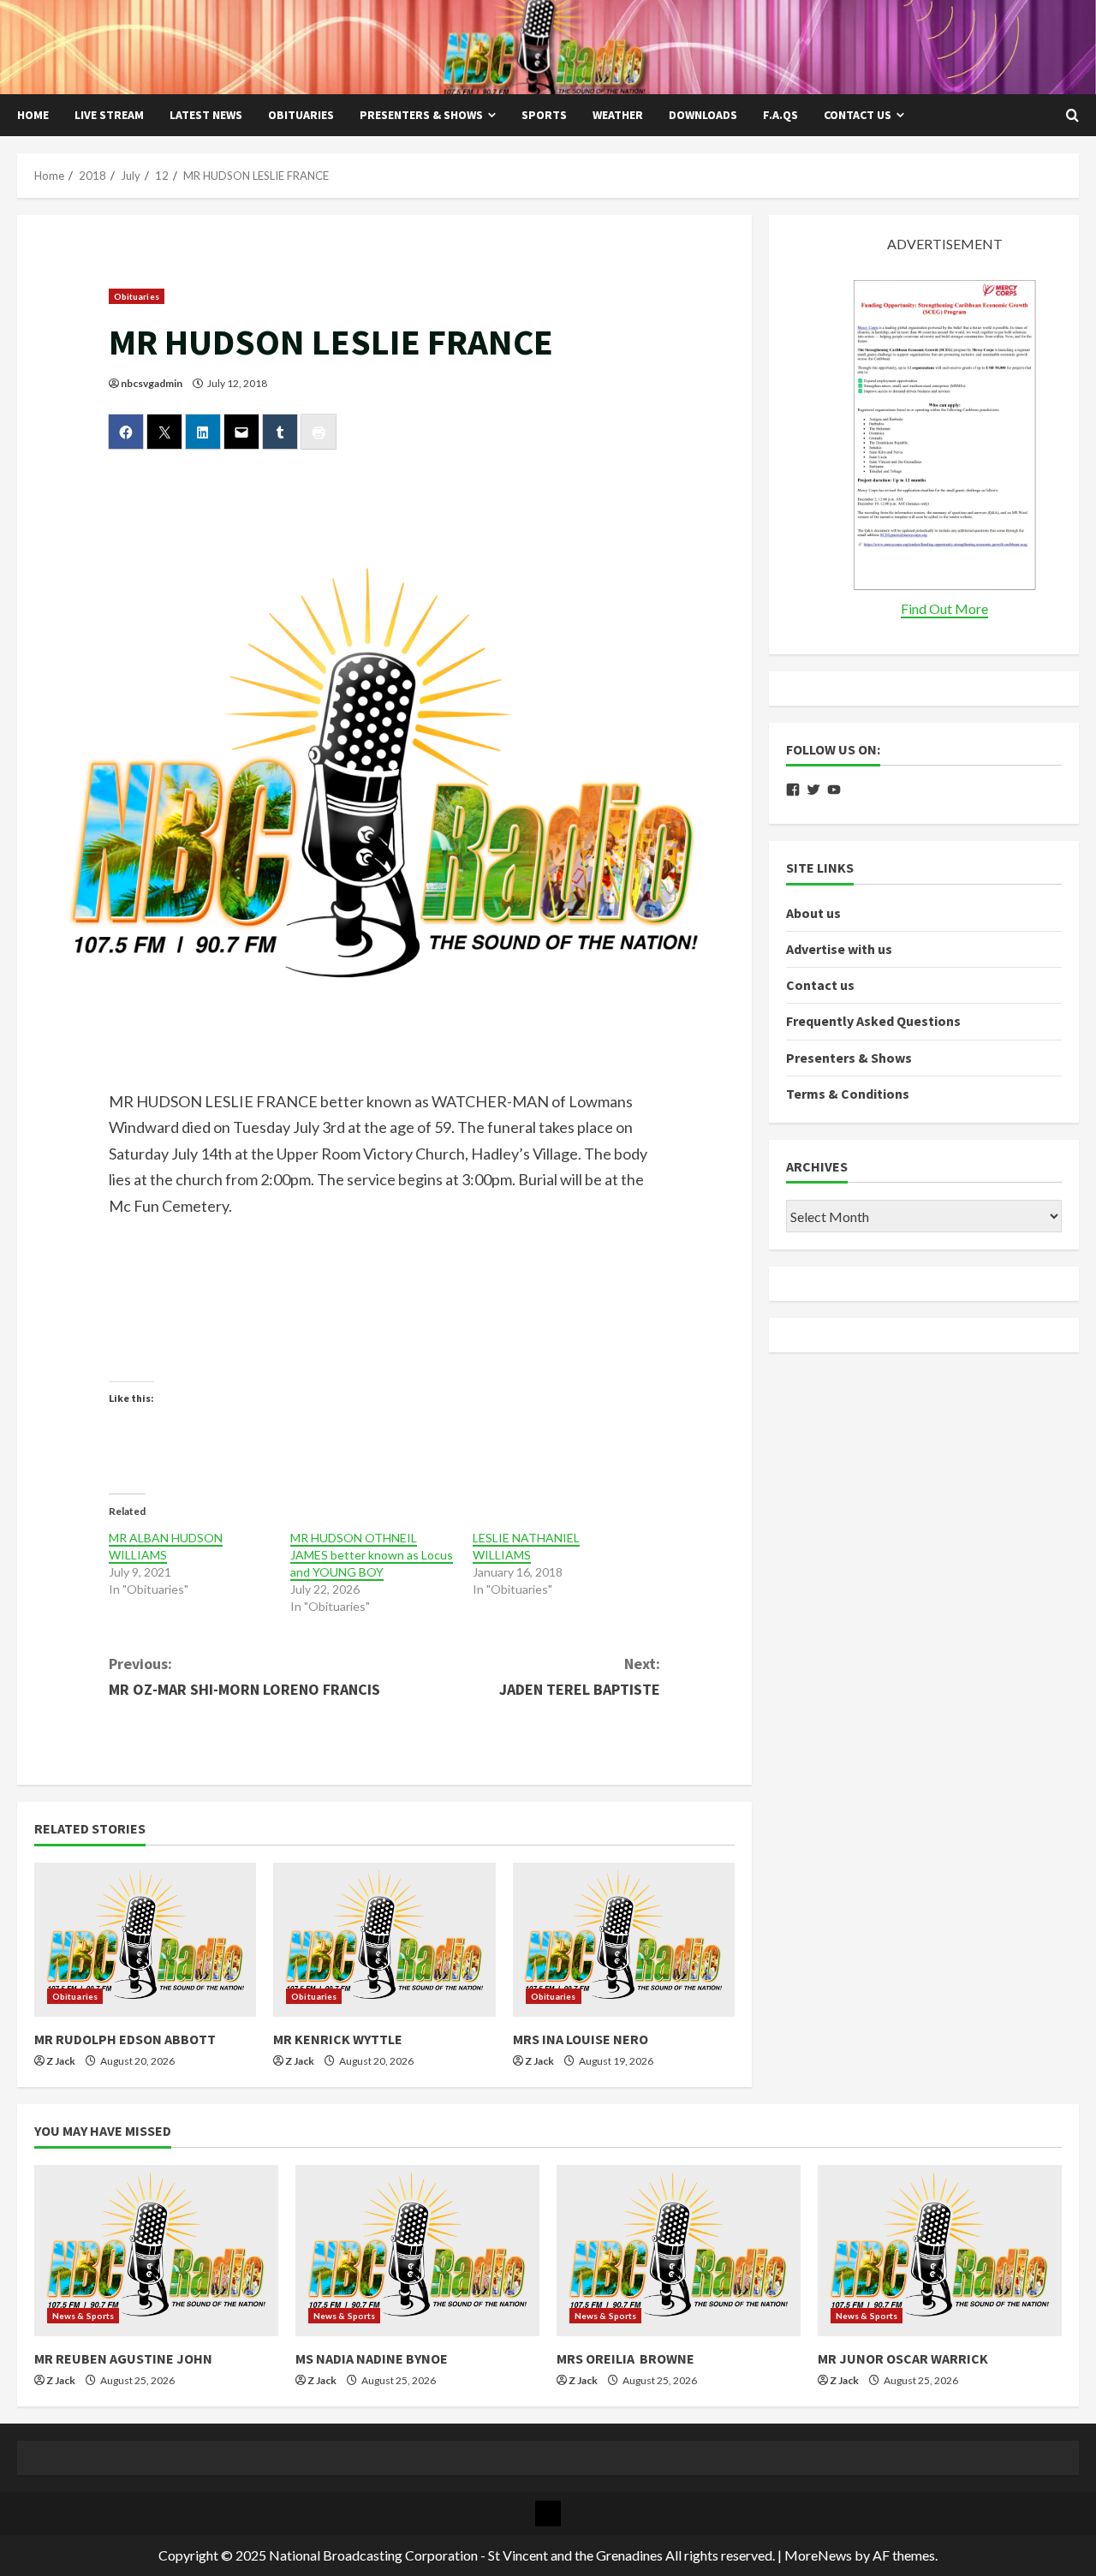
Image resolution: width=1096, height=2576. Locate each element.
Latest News (206, 115)
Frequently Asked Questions (873, 1022)
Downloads (703, 115)
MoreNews (818, 2555)
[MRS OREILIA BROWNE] (679, 2251)
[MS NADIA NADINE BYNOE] (417, 2251)
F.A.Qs (780, 115)
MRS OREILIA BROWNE (625, 2358)
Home (33, 115)
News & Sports (83, 2316)
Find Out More (944, 608)
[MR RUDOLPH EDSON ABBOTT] (145, 1940)
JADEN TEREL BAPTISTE (580, 1677)
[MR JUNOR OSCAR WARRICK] (940, 2251)
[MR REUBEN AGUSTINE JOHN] (156, 2251)
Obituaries (301, 115)
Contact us (858, 115)
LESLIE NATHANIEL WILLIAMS (526, 1546)
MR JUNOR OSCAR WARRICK (903, 2358)
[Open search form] (1072, 116)
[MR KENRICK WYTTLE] (384, 1940)
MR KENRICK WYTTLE (338, 2039)
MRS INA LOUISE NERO (581, 2039)
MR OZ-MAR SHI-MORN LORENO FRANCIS (244, 1677)
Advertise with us (839, 949)
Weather (618, 115)
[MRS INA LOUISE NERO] (624, 1940)
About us (813, 913)
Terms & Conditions (848, 1094)
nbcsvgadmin (152, 383)
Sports (544, 115)
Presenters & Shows (421, 115)
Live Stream (109, 115)
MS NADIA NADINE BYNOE (372, 2358)
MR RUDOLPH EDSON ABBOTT (125, 2039)
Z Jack (61, 2061)
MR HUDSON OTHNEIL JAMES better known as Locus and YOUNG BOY (372, 1555)
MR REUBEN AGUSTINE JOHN (123, 2358)
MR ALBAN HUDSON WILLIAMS (166, 1546)
